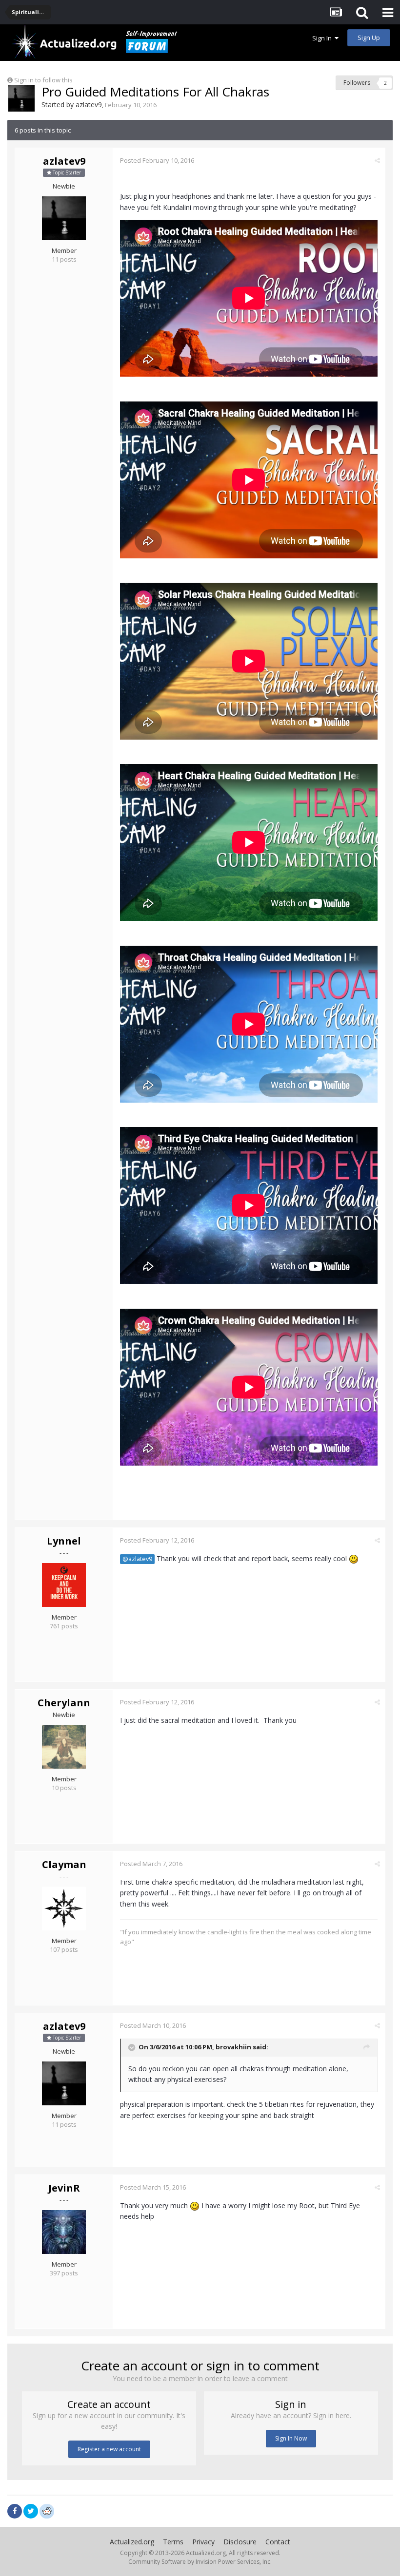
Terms (173, 2542)
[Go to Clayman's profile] (64, 1908)
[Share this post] (377, 160)
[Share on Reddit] (47, 2510)
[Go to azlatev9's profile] (21, 98)
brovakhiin (233, 2047)
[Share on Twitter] (31, 2511)
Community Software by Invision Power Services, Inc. (200, 2562)
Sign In (323, 38)
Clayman (64, 1864)
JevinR (64, 2188)
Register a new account (109, 2449)
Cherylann (64, 1703)
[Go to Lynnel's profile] (64, 1585)
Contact (278, 2542)
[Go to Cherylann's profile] (64, 1747)
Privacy (203, 2542)
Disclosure (240, 2542)
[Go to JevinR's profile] (64, 2232)
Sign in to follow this (43, 80)
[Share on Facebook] (15, 2511)
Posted (157, 160)
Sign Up (369, 38)
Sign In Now (291, 2438)
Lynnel (64, 1541)
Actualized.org (132, 2542)
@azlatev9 (137, 1559)
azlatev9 (89, 105)
